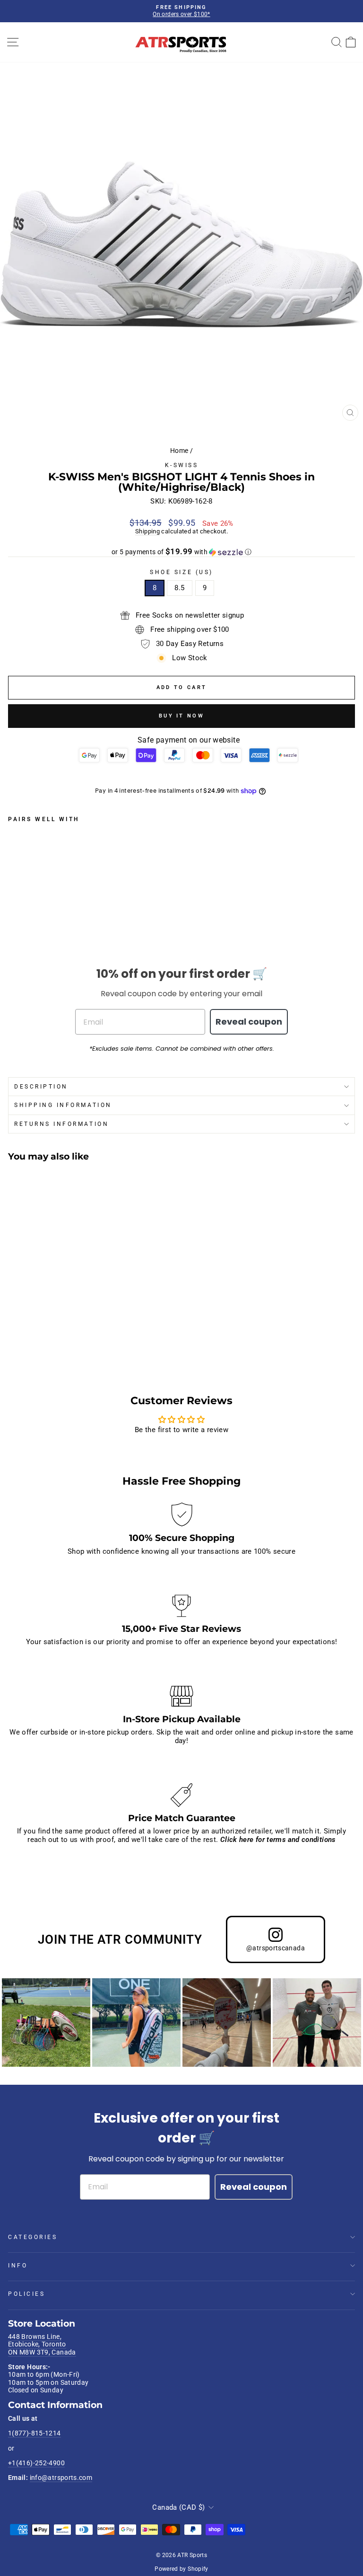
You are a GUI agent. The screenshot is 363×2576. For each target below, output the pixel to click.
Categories (33, 2237)
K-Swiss (182, 465)
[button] (181, 552)
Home (179, 451)
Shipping (147, 531)
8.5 (179, 588)
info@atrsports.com (61, 2478)
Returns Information (61, 1124)
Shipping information (63, 1105)
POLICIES (26, 2294)
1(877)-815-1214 (35, 2433)
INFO (18, 2266)
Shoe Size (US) (181, 572)
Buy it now (181, 716)
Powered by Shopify (181, 2569)
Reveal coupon (249, 1022)
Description (41, 1087)
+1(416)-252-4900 (36, 2463)
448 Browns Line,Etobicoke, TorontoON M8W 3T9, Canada (42, 2344)
